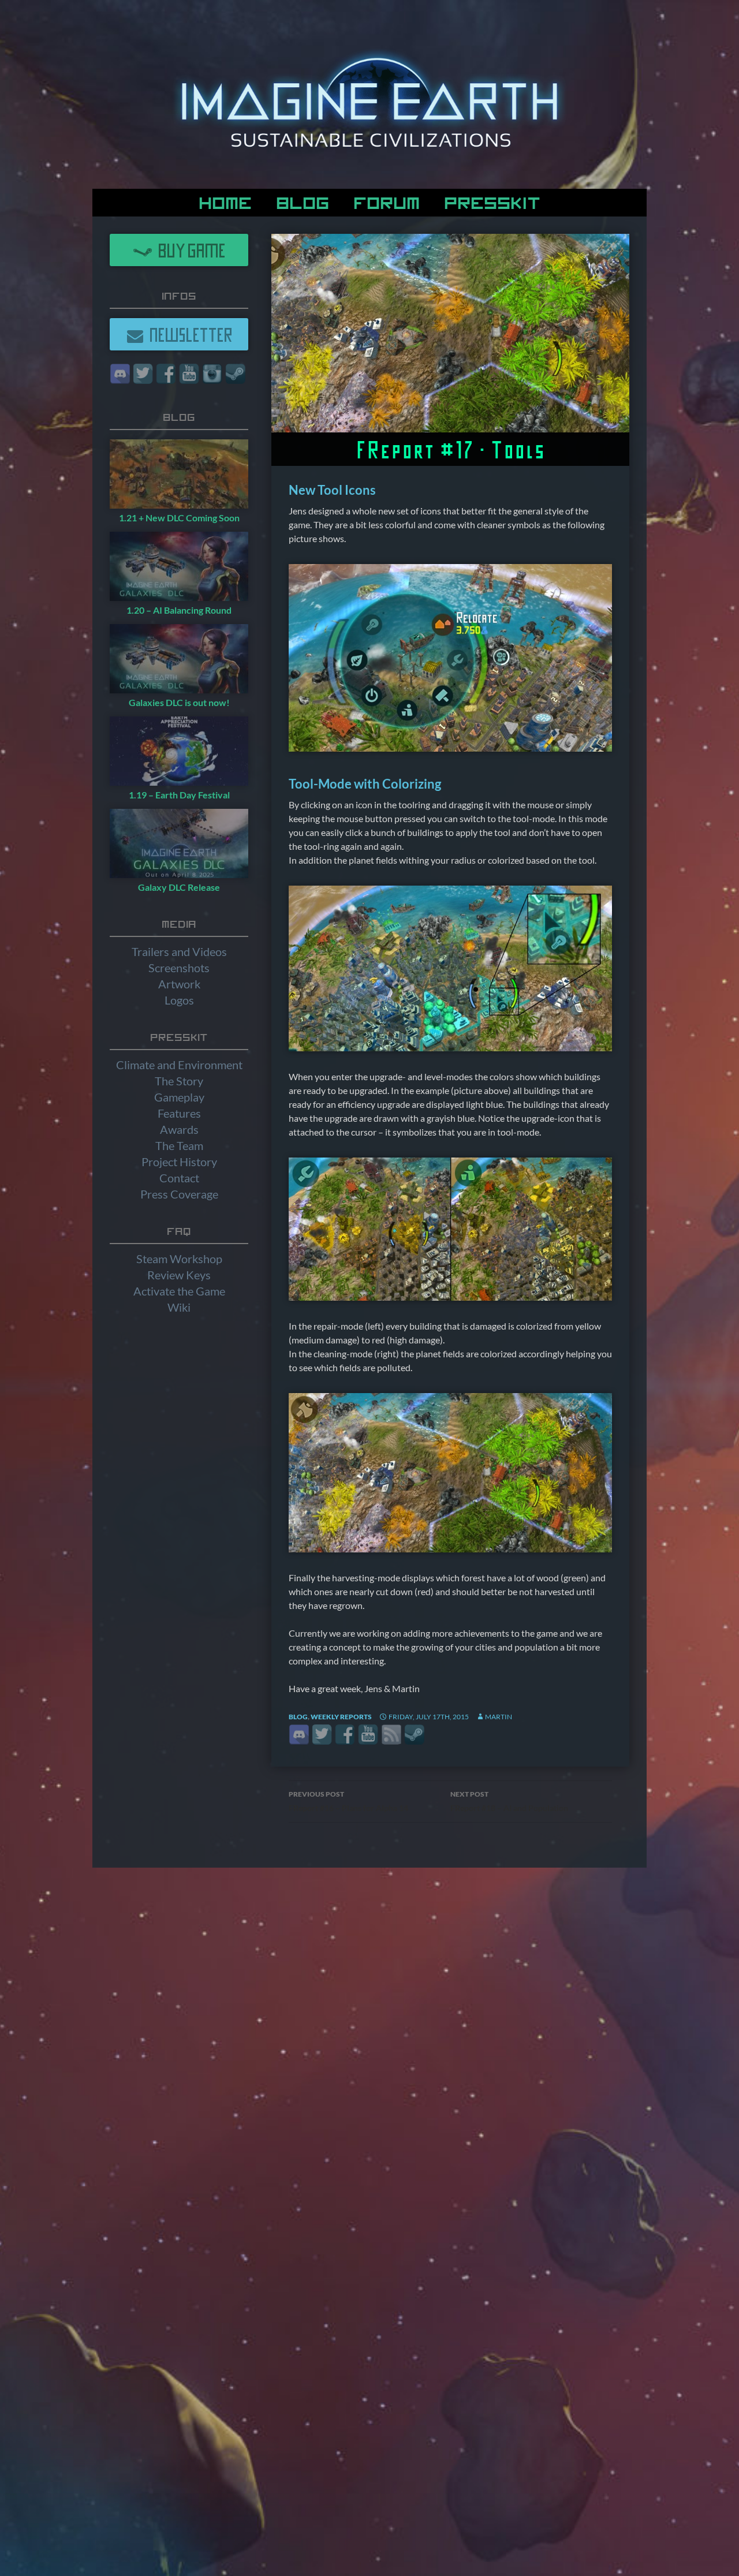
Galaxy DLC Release (179, 887)
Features (179, 1113)
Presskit (492, 201)
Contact (179, 1178)
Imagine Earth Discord (299, 1735)
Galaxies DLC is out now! (179, 702)
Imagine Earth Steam (414, 1735)
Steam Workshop (179, 1259)
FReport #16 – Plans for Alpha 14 (348, 1801)
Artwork (179, 984)
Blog (303, 201)
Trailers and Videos (179, 951)
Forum (387, 201)
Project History (179, 1162)
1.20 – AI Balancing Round (179, 610)
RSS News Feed (391, 1735)
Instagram (212, 374)
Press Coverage (179, 1194)
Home (225, 201)
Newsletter (188, 334)
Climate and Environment (179, 1065)
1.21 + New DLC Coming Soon (179, 518)
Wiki (179, 1307)
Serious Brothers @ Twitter (322, 1735)
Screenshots (179, 968)
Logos (179, 1000)
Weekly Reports (341, 1717)
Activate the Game (179, 1291)
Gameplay (179, 1097)
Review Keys (179, 1275)
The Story (179, 1081)
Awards (179, 1129)
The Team (179, 1145)
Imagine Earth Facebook (345, 1735)
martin (499, 1717)
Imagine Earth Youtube (368, 1735)
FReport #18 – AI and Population (509, 1801)
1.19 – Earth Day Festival (179, 795)
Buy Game (189, 250)
